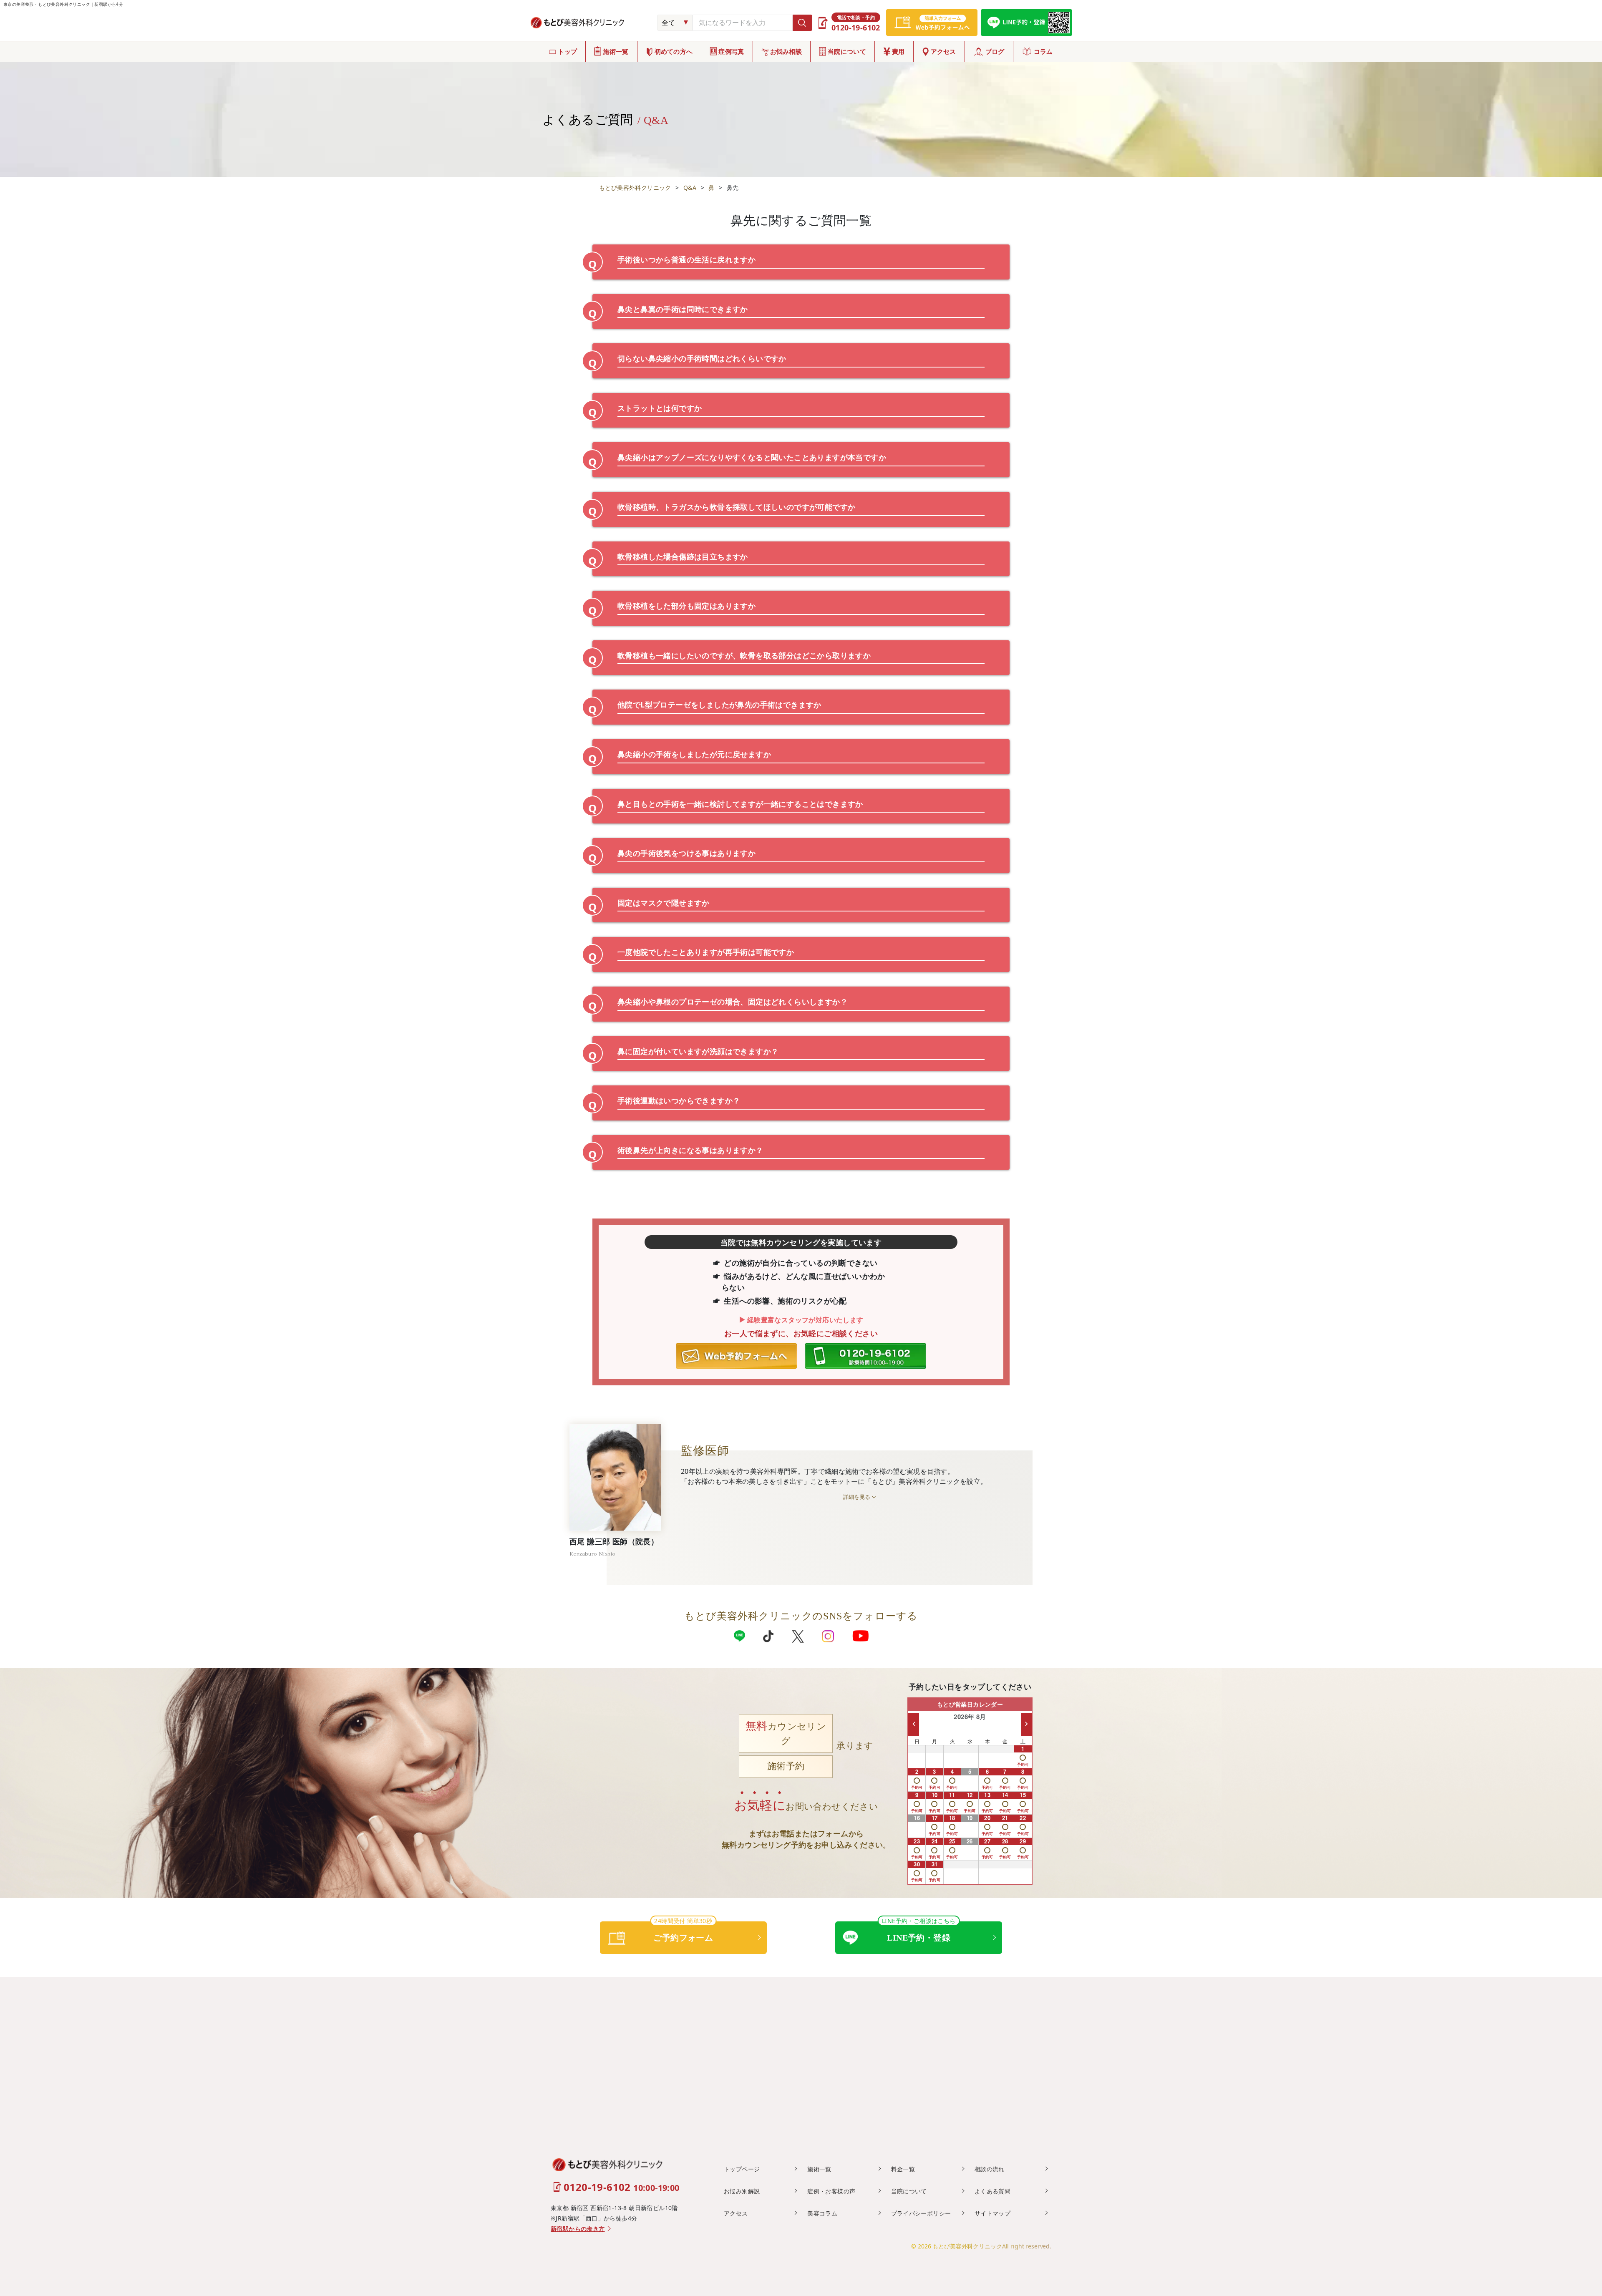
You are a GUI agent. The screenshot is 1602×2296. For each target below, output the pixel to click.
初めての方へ (674, 51)
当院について (847, 51)
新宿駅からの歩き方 (578, 2229)
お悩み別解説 (742, 2191)
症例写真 (731, 51)
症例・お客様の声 (831, 2191)
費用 (898, 51)
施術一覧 (616, 51)
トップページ (742, 2169)
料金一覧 (903, 2169)
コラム (1043, 51)
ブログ (995, 51)
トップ (567, 51)
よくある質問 (992, 2191)
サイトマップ (992, 2213)
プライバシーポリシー (921, 2213)
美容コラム (822, 2213)
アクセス (943, 51)
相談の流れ (990, 2169)
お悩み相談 (786, 51)
